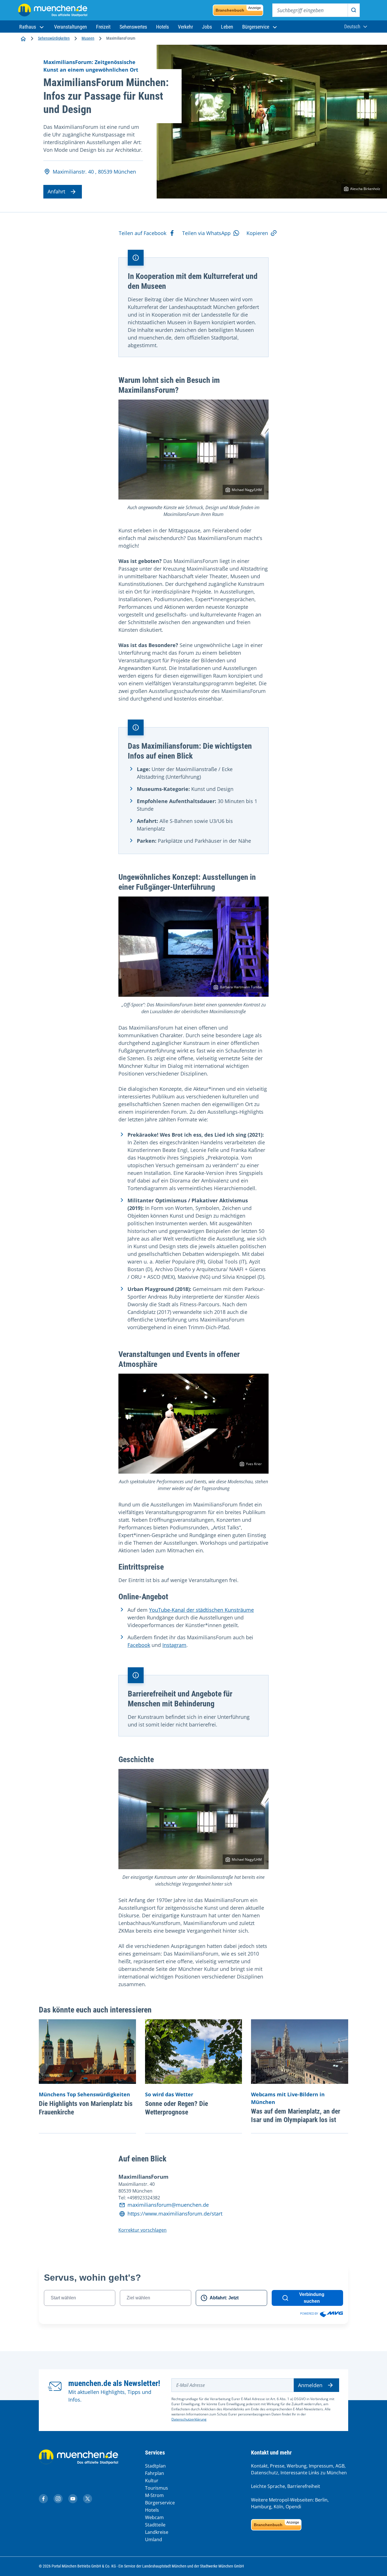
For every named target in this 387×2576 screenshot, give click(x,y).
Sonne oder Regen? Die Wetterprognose (177, 2108)
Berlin (321, 2500)
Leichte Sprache (268, 2486)
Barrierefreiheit (304, 2486)
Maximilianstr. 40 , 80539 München (94, 172)
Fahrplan (155, 2473)
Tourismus (157, 2488)
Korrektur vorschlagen (143, 2230)
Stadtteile (155, 2525)
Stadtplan (155, 2466)
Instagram (174, 1645)
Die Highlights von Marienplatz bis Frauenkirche (86, 2108)
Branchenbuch (238, 9)
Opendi (293, 2507)
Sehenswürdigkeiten (54, 38)
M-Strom (154, 2495)
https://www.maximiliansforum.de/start (175, 2214)
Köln (278, 2507)
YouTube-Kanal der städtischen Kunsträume (201, 1610)
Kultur (152, 2481)
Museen (88, 38)
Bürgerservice (160, 2503)
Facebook (139, 1645)
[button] (32, 27)
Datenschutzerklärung (189, 2419)
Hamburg (261, 2507)
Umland (154, 2539)
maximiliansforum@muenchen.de (168, 2205)
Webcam (154, 2517)
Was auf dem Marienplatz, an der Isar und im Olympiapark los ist (296, 2116)
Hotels (152, 2510)
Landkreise (157, 2532)
